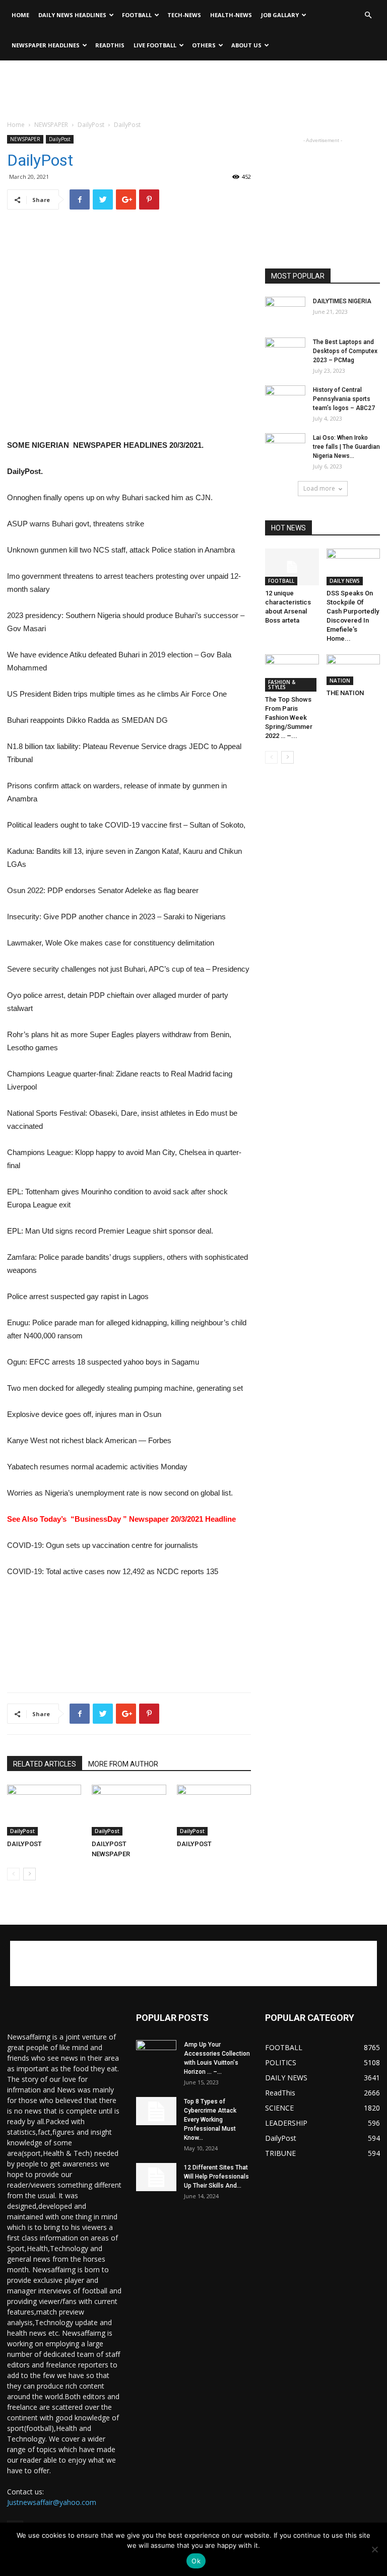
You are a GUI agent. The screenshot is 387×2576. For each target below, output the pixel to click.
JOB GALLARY (280, 15)
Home (20, 15)
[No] (374, 2549)
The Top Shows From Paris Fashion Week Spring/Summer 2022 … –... (289, 718)
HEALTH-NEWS (231, 15)
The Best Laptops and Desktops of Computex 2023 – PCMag (345, 351)
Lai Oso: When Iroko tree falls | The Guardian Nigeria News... (346, 447)
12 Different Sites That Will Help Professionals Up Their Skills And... (216, 2177)
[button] (368, 15)
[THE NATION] (353, 670)
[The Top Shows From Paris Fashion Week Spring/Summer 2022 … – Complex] (292, 673)
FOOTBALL (137, 15)
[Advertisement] (193, 83)
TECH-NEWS (184, 15)
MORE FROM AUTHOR (123, 1764)
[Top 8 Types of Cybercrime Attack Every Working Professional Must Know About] (156, 2111)
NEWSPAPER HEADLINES (46, 45)
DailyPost (91, 125)
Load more (319, 488)
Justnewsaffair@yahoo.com (52, 2502)
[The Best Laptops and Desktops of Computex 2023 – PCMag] (285, 352)
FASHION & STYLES (282, 685)
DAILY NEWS (345, 581)
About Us (246, 45)
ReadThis (110, 45)
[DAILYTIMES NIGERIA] (285, 311)
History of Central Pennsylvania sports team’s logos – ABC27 (344, 399)
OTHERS (204, 45)
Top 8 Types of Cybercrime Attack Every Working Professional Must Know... (210, 2120)
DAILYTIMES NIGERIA (342, 301)
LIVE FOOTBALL (155, 45)
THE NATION (345, 693)
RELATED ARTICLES (45, 1764)
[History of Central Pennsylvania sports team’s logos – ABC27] (285, 399)
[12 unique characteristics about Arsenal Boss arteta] (292, 567)
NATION (340, 681)
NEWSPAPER (51, 125)
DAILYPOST (24, 1844)
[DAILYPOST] (44, 1810)
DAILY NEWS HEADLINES (72, 15)
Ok (196, 2561)
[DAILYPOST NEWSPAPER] (129, 1810)
